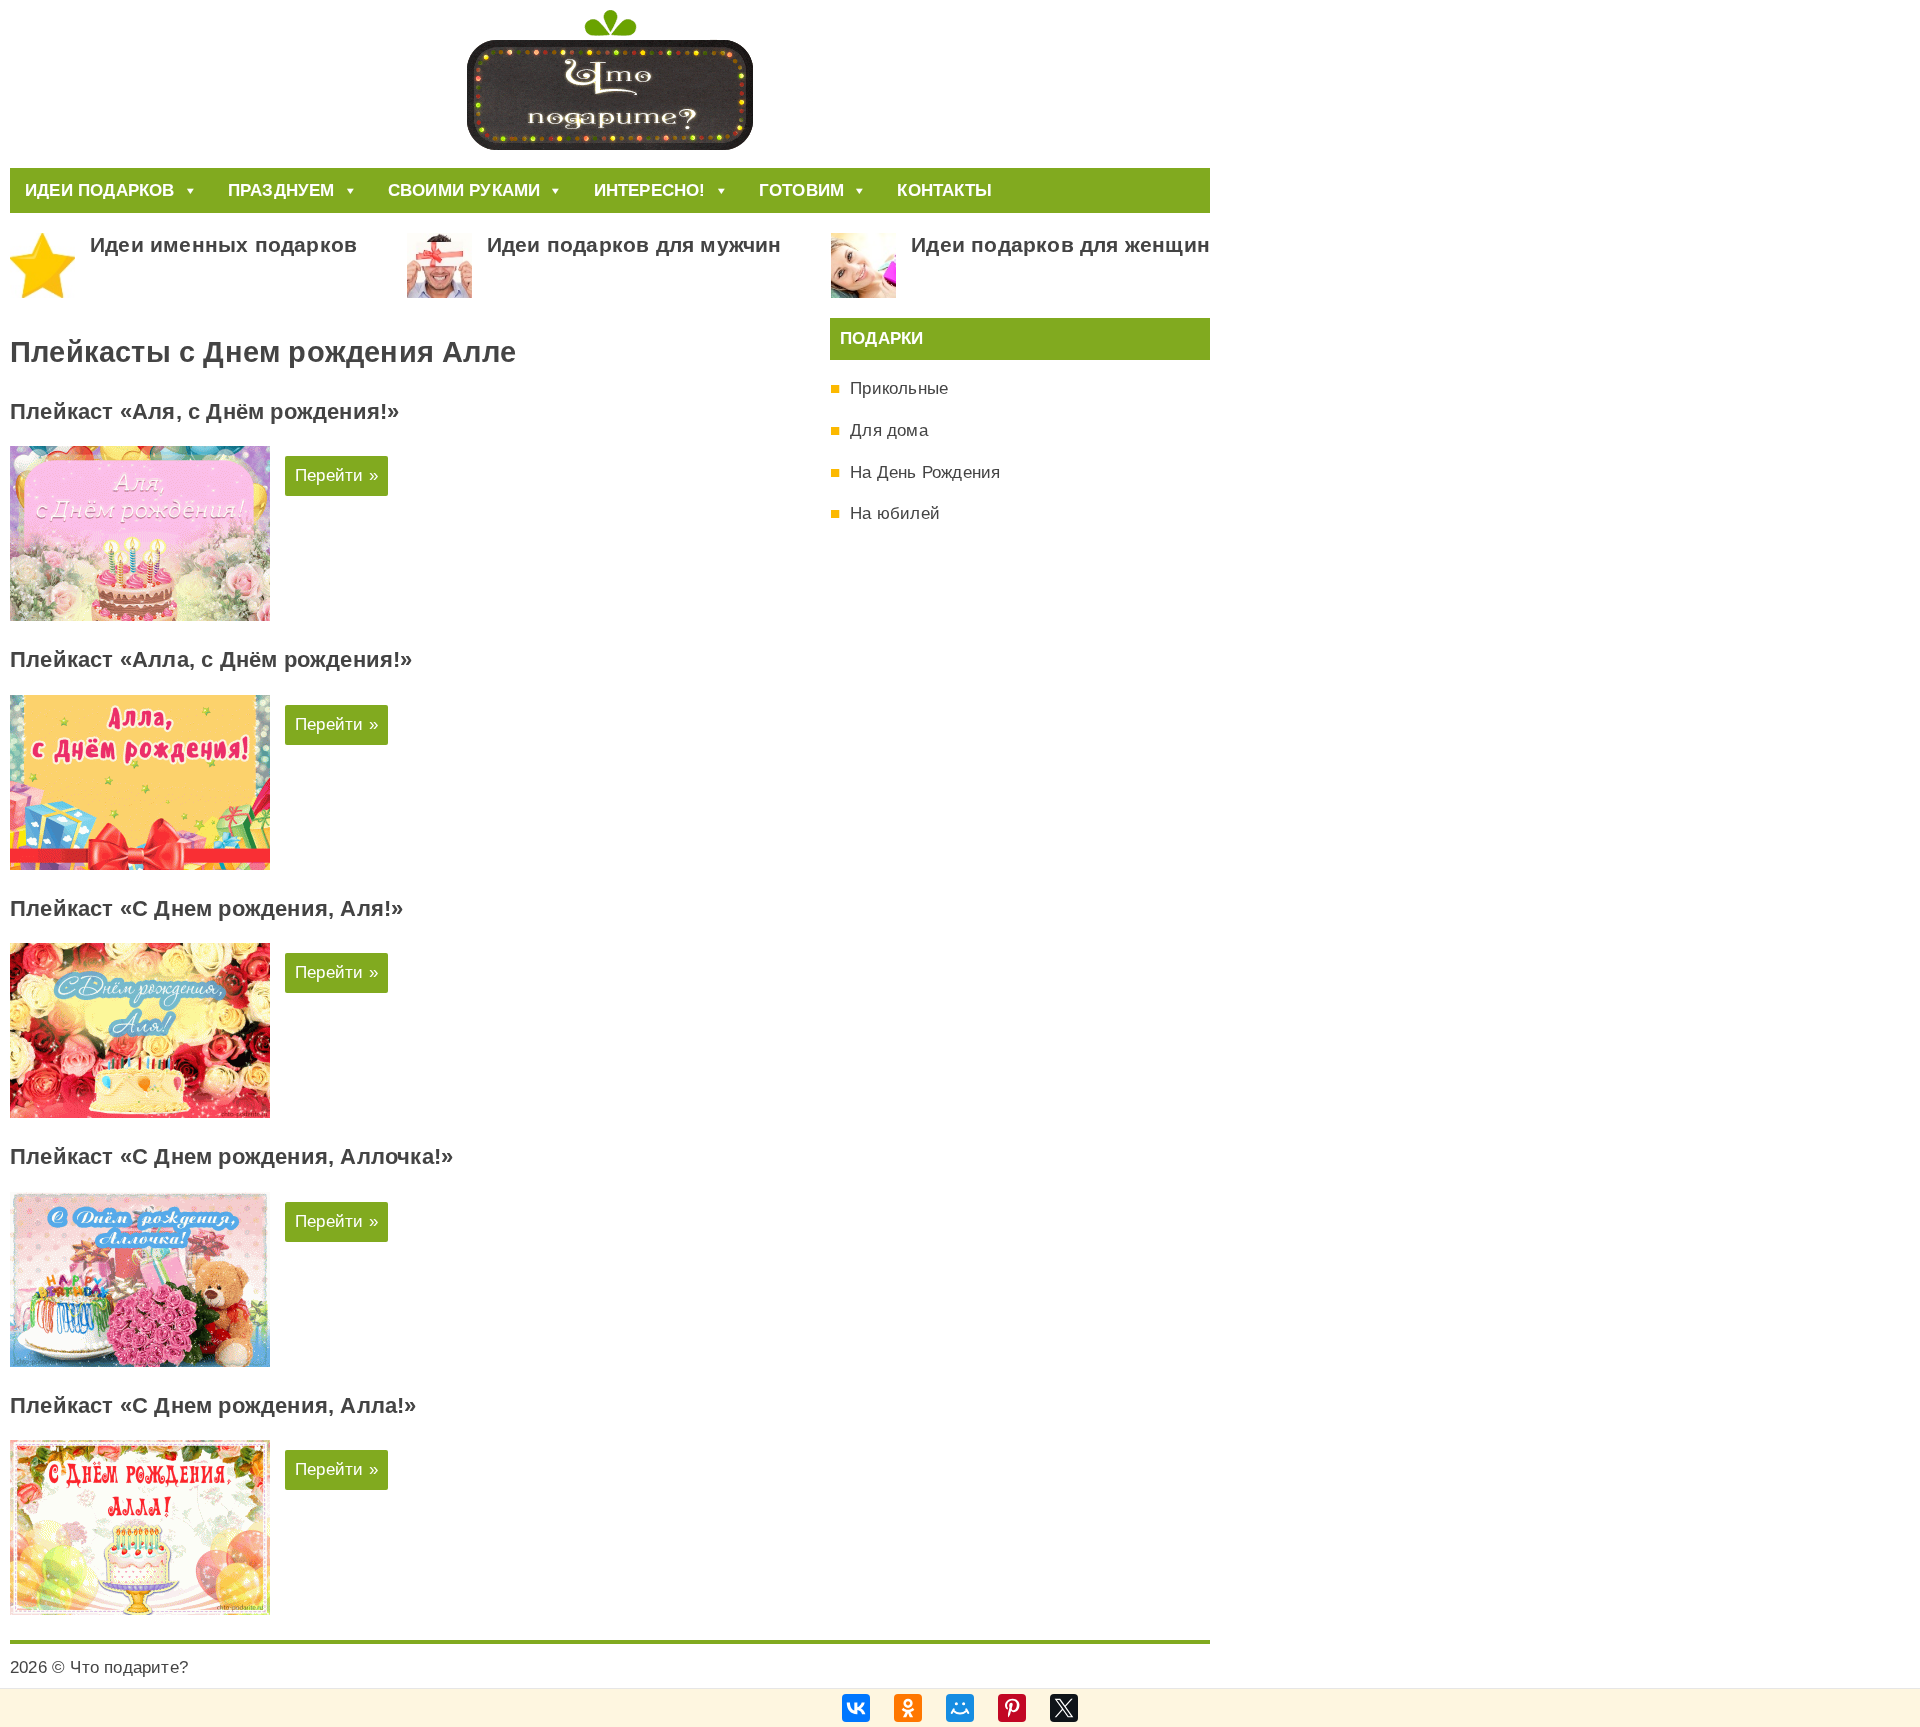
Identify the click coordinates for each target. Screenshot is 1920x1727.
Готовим (801, 190)
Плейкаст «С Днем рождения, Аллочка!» (231, 1156)
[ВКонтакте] (856, 1708)
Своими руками (464, 190)
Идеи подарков (100, 190)
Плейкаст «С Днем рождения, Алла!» (213, 1405)
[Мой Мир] (960, 1708)
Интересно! (650, 190)
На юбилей (895, 513)
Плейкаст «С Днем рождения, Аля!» (206, 908)
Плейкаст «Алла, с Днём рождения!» (211, 659)
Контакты (944, 190)
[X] (1064, 1708)
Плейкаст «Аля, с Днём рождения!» (204, 411)
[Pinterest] (1012, 1708)
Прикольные (899, 388)
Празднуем (281, 190)
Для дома (889, 430)
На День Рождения (925, 472)
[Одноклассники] (908, 1708)
